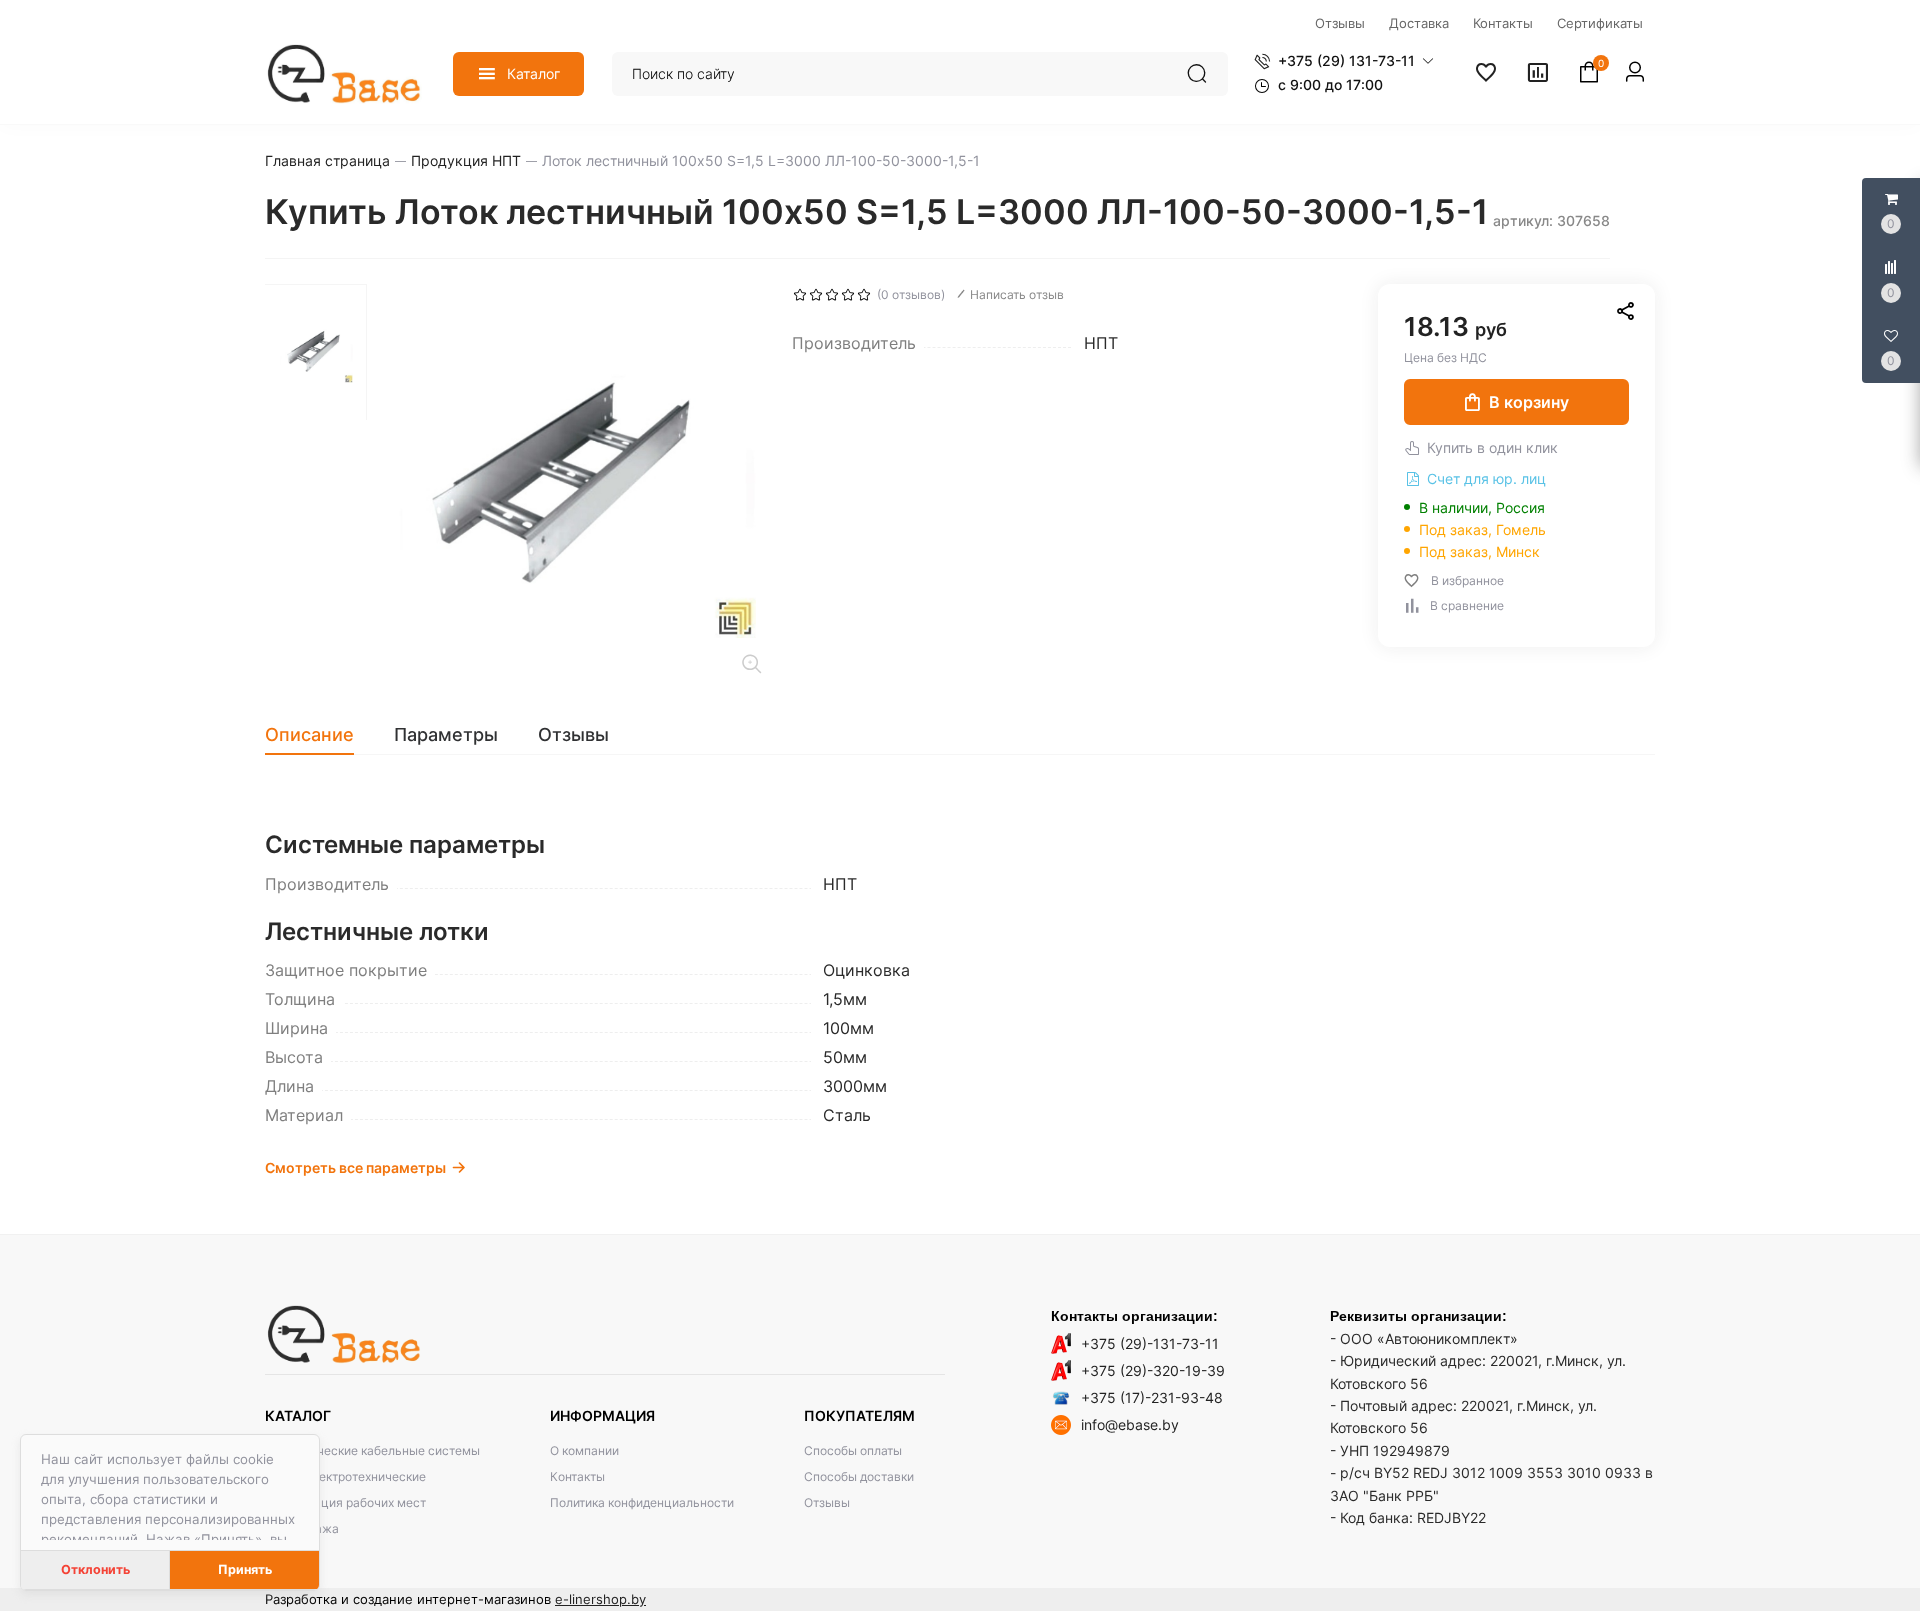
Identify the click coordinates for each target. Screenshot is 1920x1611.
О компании (584, 1450)
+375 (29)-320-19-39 (1153, 1370)
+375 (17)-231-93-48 (1152, 1397)
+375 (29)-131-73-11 (1150, 1343)
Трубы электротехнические (345, 1476)
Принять (245, 1569)
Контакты (577, 1476)
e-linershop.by (600, 1599)
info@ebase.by (1130, 1424)
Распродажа (302, 1528)
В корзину (1529, 402)
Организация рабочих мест (345, 1502)
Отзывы (827, 1502)
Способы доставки (859, 1476)
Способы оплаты (853, 1450)
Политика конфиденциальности (642, 1502)
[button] (1344, 61)
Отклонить (95, 1569)
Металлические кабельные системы (372, 1450)
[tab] (319, 735)
